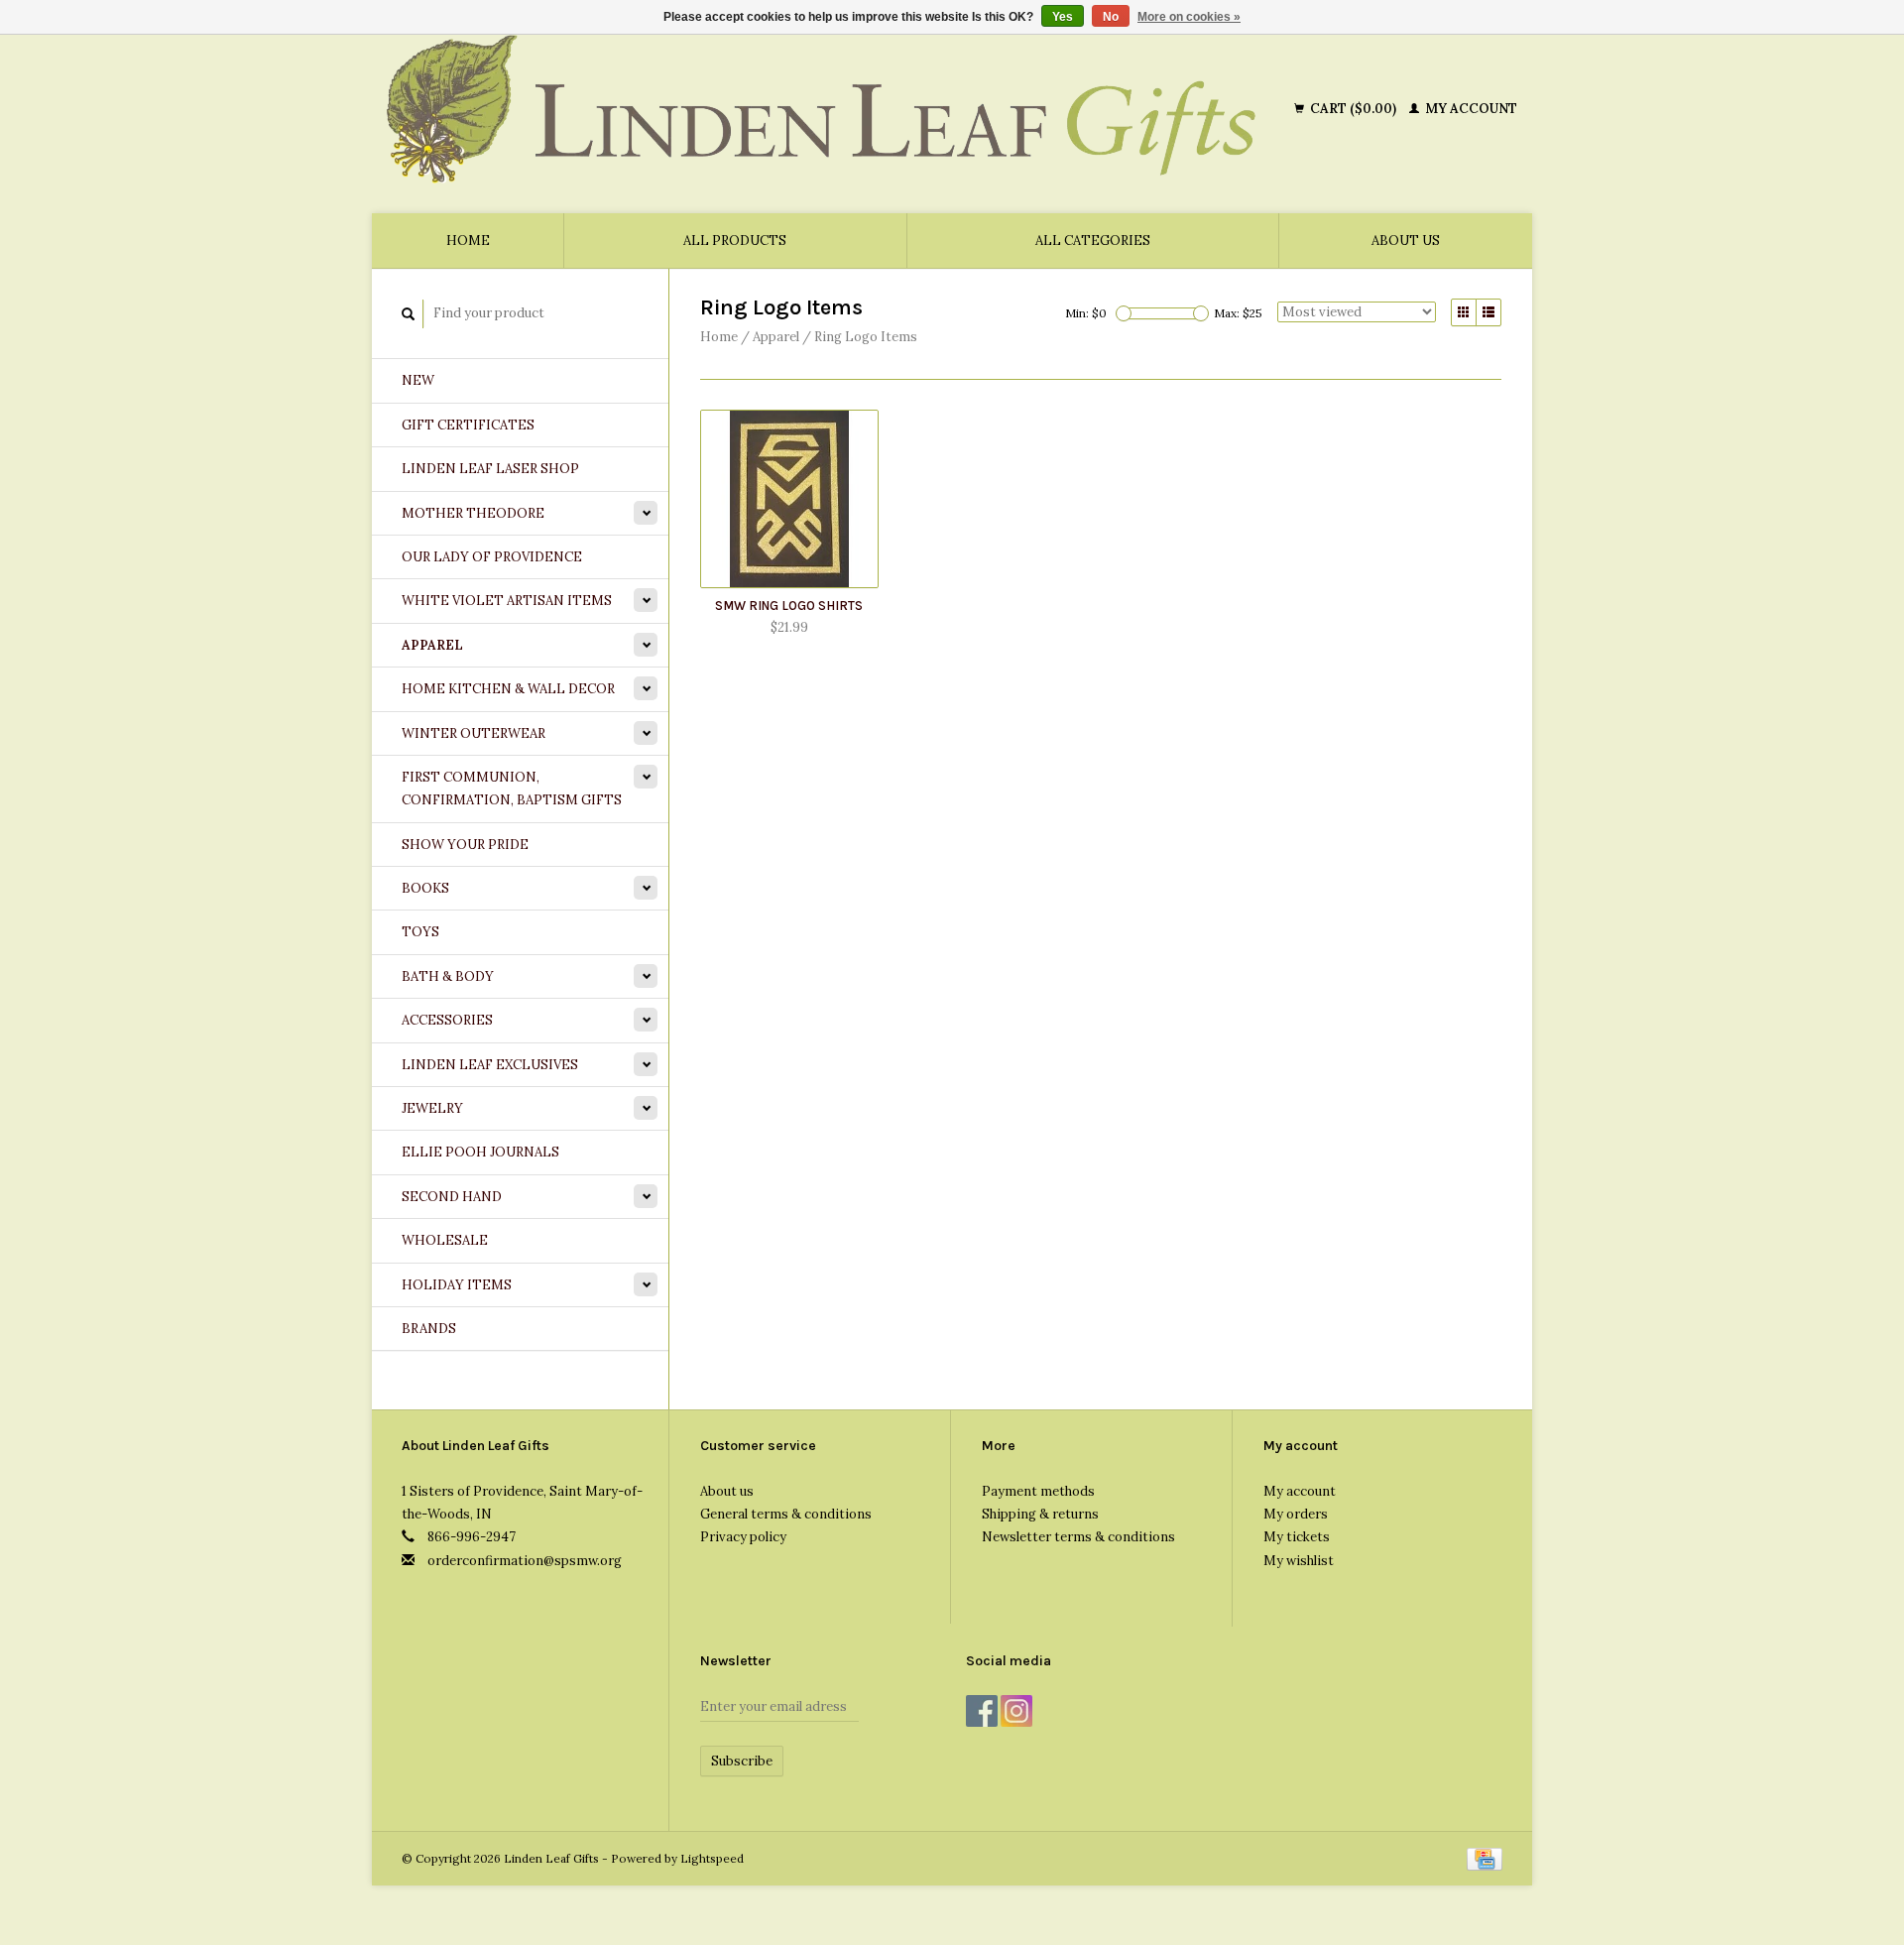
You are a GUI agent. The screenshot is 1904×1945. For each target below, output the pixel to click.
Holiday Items (457, 1285)
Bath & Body (448, 976)
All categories (1093, 241)
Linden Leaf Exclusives (490, 1065)
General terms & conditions (786, 1514)
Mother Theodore (473, 513)
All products (735, 241)
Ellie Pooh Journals (480, 1152)
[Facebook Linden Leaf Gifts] (982, 1711)
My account (1470, 109)
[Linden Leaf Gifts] (836, 109)
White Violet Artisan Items (507, 601)
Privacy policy (743, 1537)
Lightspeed (712, 1858)
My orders (1296, 1514)
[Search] (409, 314)
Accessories (447, 1020)
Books (425, 888)
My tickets (1297, 1537)
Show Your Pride (465, 845)
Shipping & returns (1040, 1514)
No (1111, 17)
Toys (420, 932)
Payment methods (1038, 1491)
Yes (1063, 17)
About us (1406, 241)
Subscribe (742, 1761)
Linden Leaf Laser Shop (490, 469)
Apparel (432, 645)
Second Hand (452, 1197)
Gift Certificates (468, 425)
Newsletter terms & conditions (1078, 1537)
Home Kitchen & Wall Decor (508, 689)
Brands (429, 1329)
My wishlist (1299, 1561)
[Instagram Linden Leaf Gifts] (1016, 1711)
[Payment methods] (1485, 1858)
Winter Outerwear (474, 733)
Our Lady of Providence (492, 557)
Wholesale (445, 1240)
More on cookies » (1189, 17)
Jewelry (432, 1108)
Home (468, 241)
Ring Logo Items (866, 337)
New (418, 380)
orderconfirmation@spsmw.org (525, 1561)
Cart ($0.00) (1353, 109)
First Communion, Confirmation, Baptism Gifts (512, 789)
